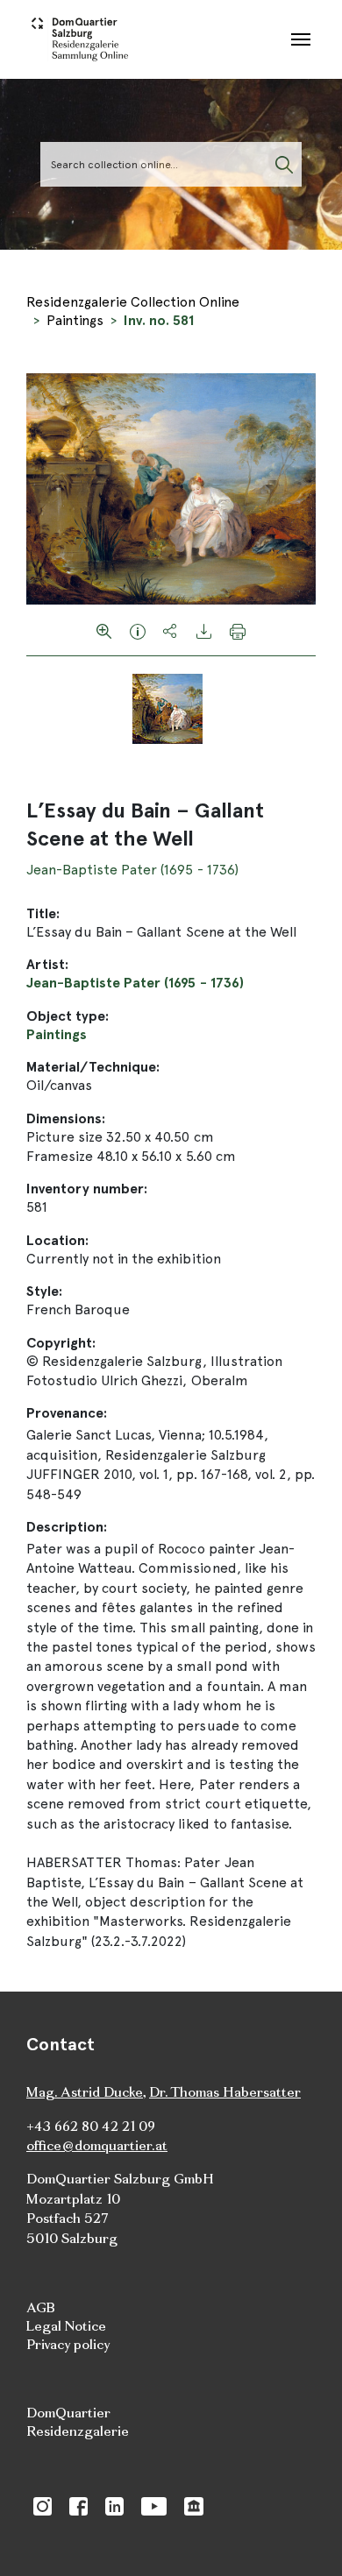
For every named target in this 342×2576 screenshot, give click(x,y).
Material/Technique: (93, 1067)
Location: (57, 1240)
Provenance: (67, 1413)
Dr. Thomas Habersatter (225, 2092)
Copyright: (61, 1343)
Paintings (75, 320)
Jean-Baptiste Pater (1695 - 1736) (132, 870)
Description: (67, 1527)
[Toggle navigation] (301, 39)
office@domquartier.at (97, 2145)
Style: (44, 1291)
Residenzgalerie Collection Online (133, 302)
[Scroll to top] (303, 2537)
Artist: (47, 964)
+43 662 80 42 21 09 (91, 2126)
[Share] (171, 630)
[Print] (238, 630)
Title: (43, 913)
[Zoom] (104, 630)
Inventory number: (87, 1189)
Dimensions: (66, 1118)
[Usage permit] (138, 630)
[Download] (204, 630)
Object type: (68, 1016)
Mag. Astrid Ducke (85, 2092)
